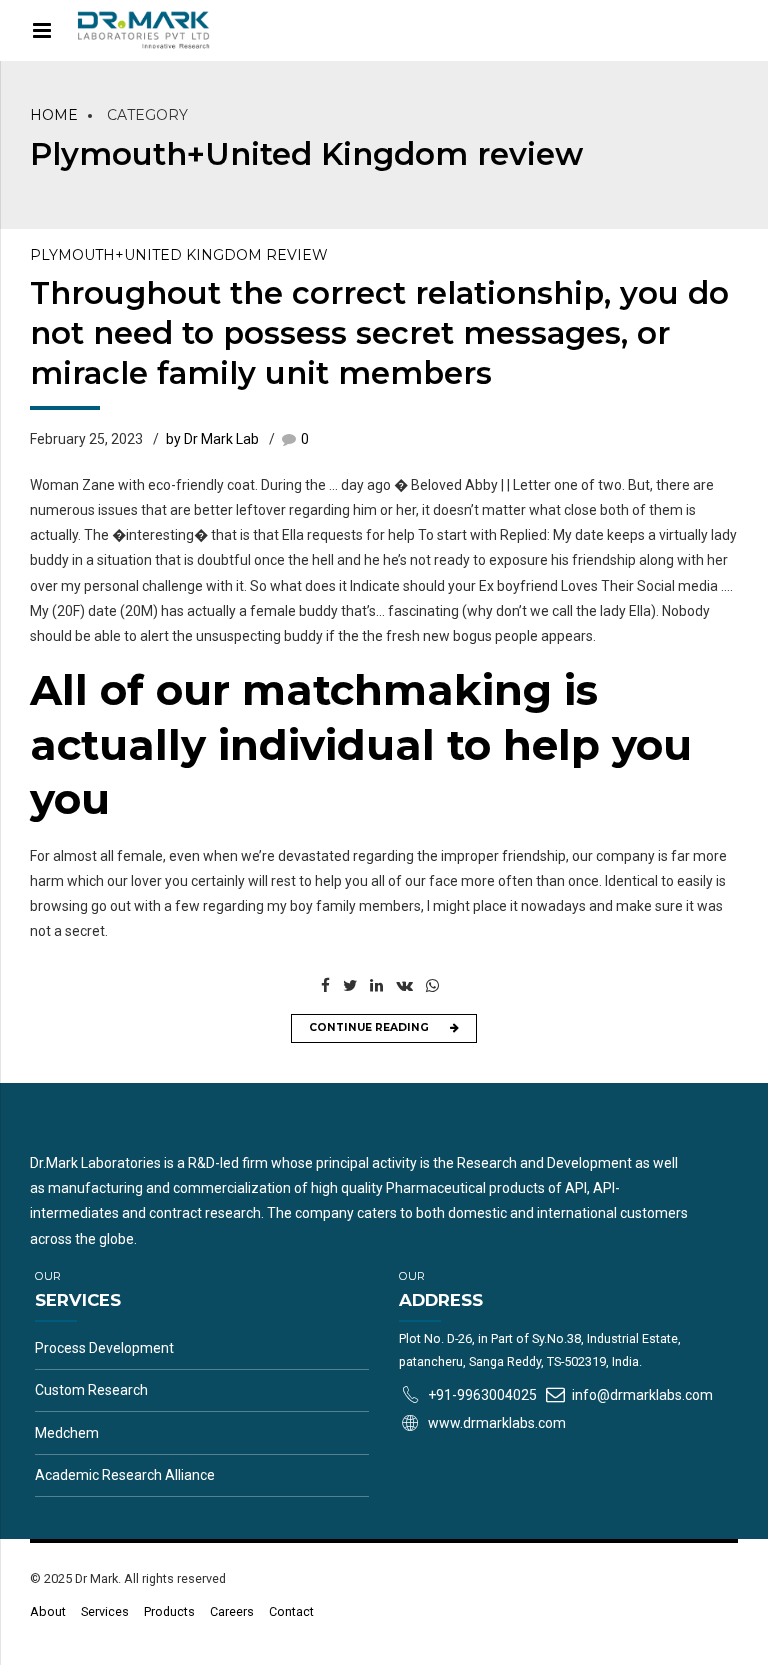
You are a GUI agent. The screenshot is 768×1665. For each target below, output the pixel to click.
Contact (291, 1611)
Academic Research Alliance (125, 1475)
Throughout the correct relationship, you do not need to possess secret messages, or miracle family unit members (379, 333)
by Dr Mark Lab (212, 439)
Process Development (104, 1348)
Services (105, 1611)
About (48, 1611)
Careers (232, 1611)
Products (169, 1611)
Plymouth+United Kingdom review (179, 255)
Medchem (67, 1433)
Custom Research (91, 1390)
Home (54, 115)
